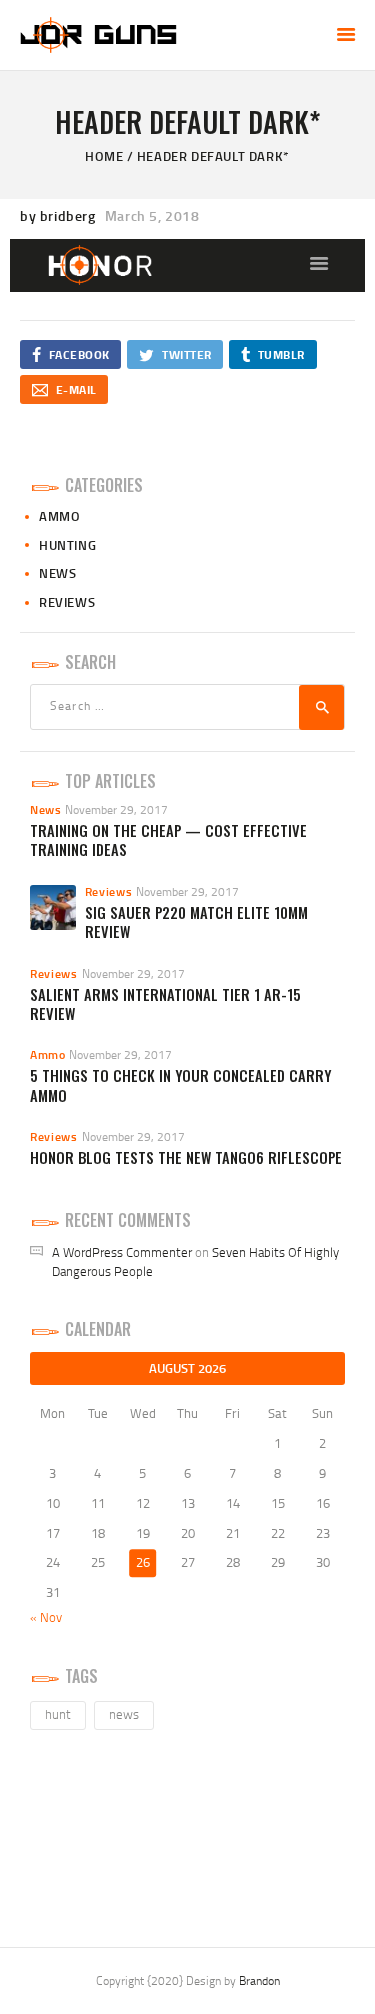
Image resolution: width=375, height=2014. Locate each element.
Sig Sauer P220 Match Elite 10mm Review (196, 922)
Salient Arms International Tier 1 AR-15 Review (165, 1004)
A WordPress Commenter (122, 1252)
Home (104, 156)
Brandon (259, 1980)
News (57, 573)
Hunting (67, 545)
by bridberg (59, 215)
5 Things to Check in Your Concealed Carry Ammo (180, 1085)
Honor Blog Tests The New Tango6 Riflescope (186, 1157)
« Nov (46, 1617)
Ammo (59, 516)
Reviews (67, 602)
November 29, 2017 (116, 809)
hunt (58, 1714)
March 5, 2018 (152, 215)
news (124, 1714)
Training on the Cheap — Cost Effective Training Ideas (168, 840)
